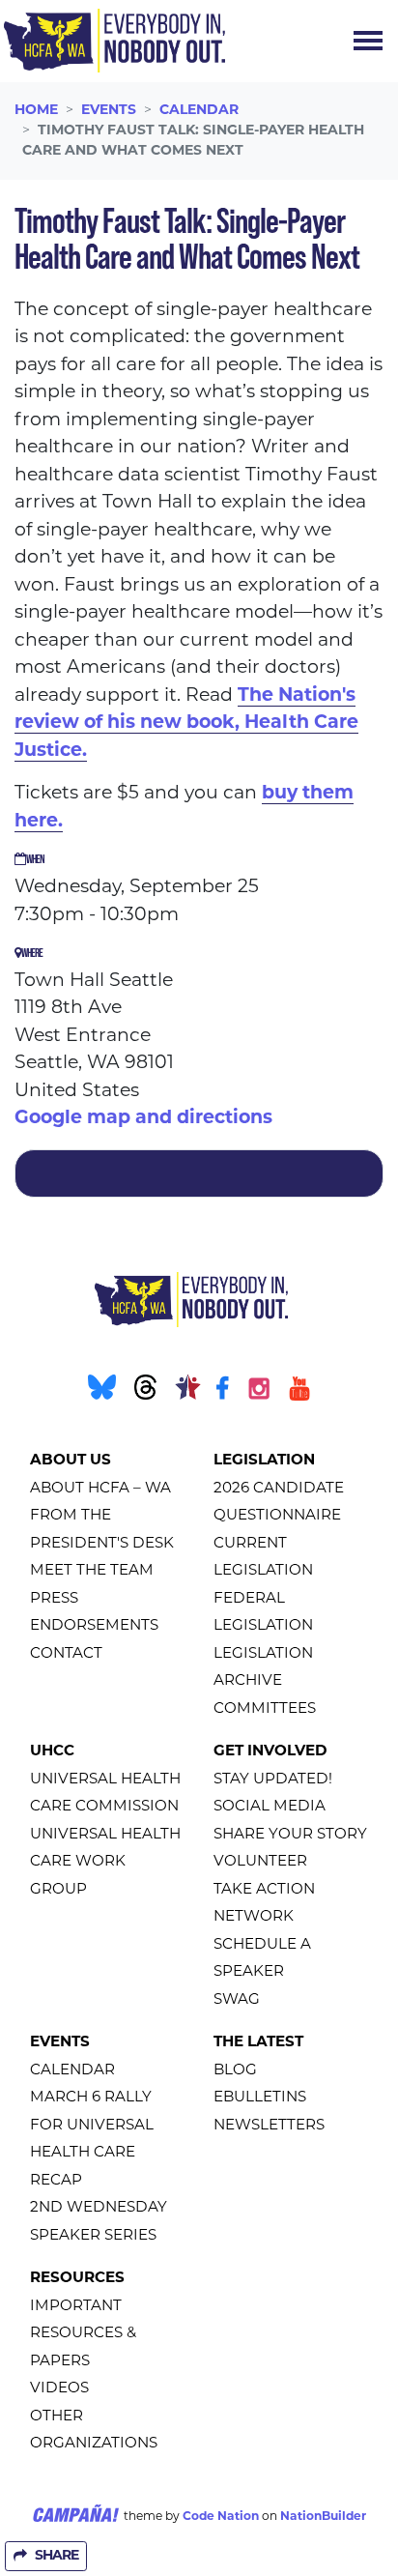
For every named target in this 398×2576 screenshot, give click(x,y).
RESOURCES (77, 2279)
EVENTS (60, 2043)
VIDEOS (59, 2389)
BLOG (235, 2071)
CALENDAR (72, 2071)
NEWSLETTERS (269, 2126)
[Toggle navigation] (368, 41)
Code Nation (221, 2517)
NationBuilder (323, 2517)
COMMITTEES (265, 1709)
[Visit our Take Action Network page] (186, 1392)
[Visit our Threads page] (143, 1392)
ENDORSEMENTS (94, 1626)
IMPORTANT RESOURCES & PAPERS (83, 2334)
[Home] (114, 41)
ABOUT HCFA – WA (100, 1489)
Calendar (199, 111)
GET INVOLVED (270, 1752)
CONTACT (66, 1654)
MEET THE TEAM (92, 1571)
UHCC (52, 1752)
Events (109, 111)
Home (36, 111)
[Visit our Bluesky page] (100, 1392)
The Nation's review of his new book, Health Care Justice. (186, 724)
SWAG (237, 2000)
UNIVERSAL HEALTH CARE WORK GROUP (105, 1863)
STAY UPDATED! (273, 1780)
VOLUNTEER (260, 1862)
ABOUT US (71, 1461)
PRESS (54, 1599)
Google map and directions (143, 1119)
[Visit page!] (225, 1392)
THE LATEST (258, 2043)
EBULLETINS (260, 2098)
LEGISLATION (264, 1461)
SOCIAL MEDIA (270, 1807)
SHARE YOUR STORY (290, 1835)
